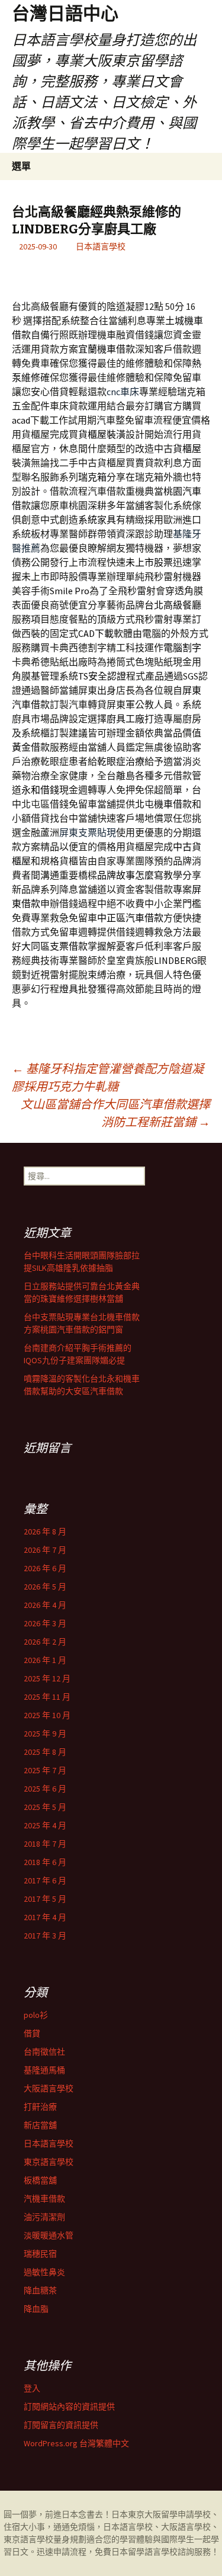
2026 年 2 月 (45, 1642)
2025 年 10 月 (47, 1715)
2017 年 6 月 (45, 1880)
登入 (32, 2388)
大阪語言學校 (49, 2088)
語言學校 (161, 2552)
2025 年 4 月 (45, 1825)
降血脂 (36, 2309)
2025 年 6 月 (45, 1789)
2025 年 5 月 (45, 1807)
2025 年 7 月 (45, 1770)
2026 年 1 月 (45, 1660)
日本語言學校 (101, 246)
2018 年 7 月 (45, 1844)
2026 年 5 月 (45, 1587)
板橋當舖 (40, 2180)
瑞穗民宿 (40, 2254)
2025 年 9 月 (45, 1734)
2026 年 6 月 (45, 1568)
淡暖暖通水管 (49, 2235)
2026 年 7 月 (45, 1550)
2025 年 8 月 (45, 1752)
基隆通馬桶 (44, 2070)
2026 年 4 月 (45, 1605)
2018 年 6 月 (45, 1862)
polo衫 (36, 2015)
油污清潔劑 (44, 2217)
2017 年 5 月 (45, 1899)
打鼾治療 (40, 2107)
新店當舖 (40, 2125)
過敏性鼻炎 (44, 2272)
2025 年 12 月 (47, 1678)
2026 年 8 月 (45, 1531)
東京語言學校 (49, 2162)
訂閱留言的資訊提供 (61, 2425)
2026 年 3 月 (45, 1623)
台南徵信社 (44, 2052)
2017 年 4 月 (45, 1917)
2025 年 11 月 (47, 1697)
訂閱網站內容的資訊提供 (69, 2407)
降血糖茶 (40, 2290)
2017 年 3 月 (45, 1936)
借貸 (32, 2033)
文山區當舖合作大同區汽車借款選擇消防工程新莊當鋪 (115, 1113)
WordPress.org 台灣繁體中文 (76, 2443)
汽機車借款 (44, 2199)
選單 (21, 166)
